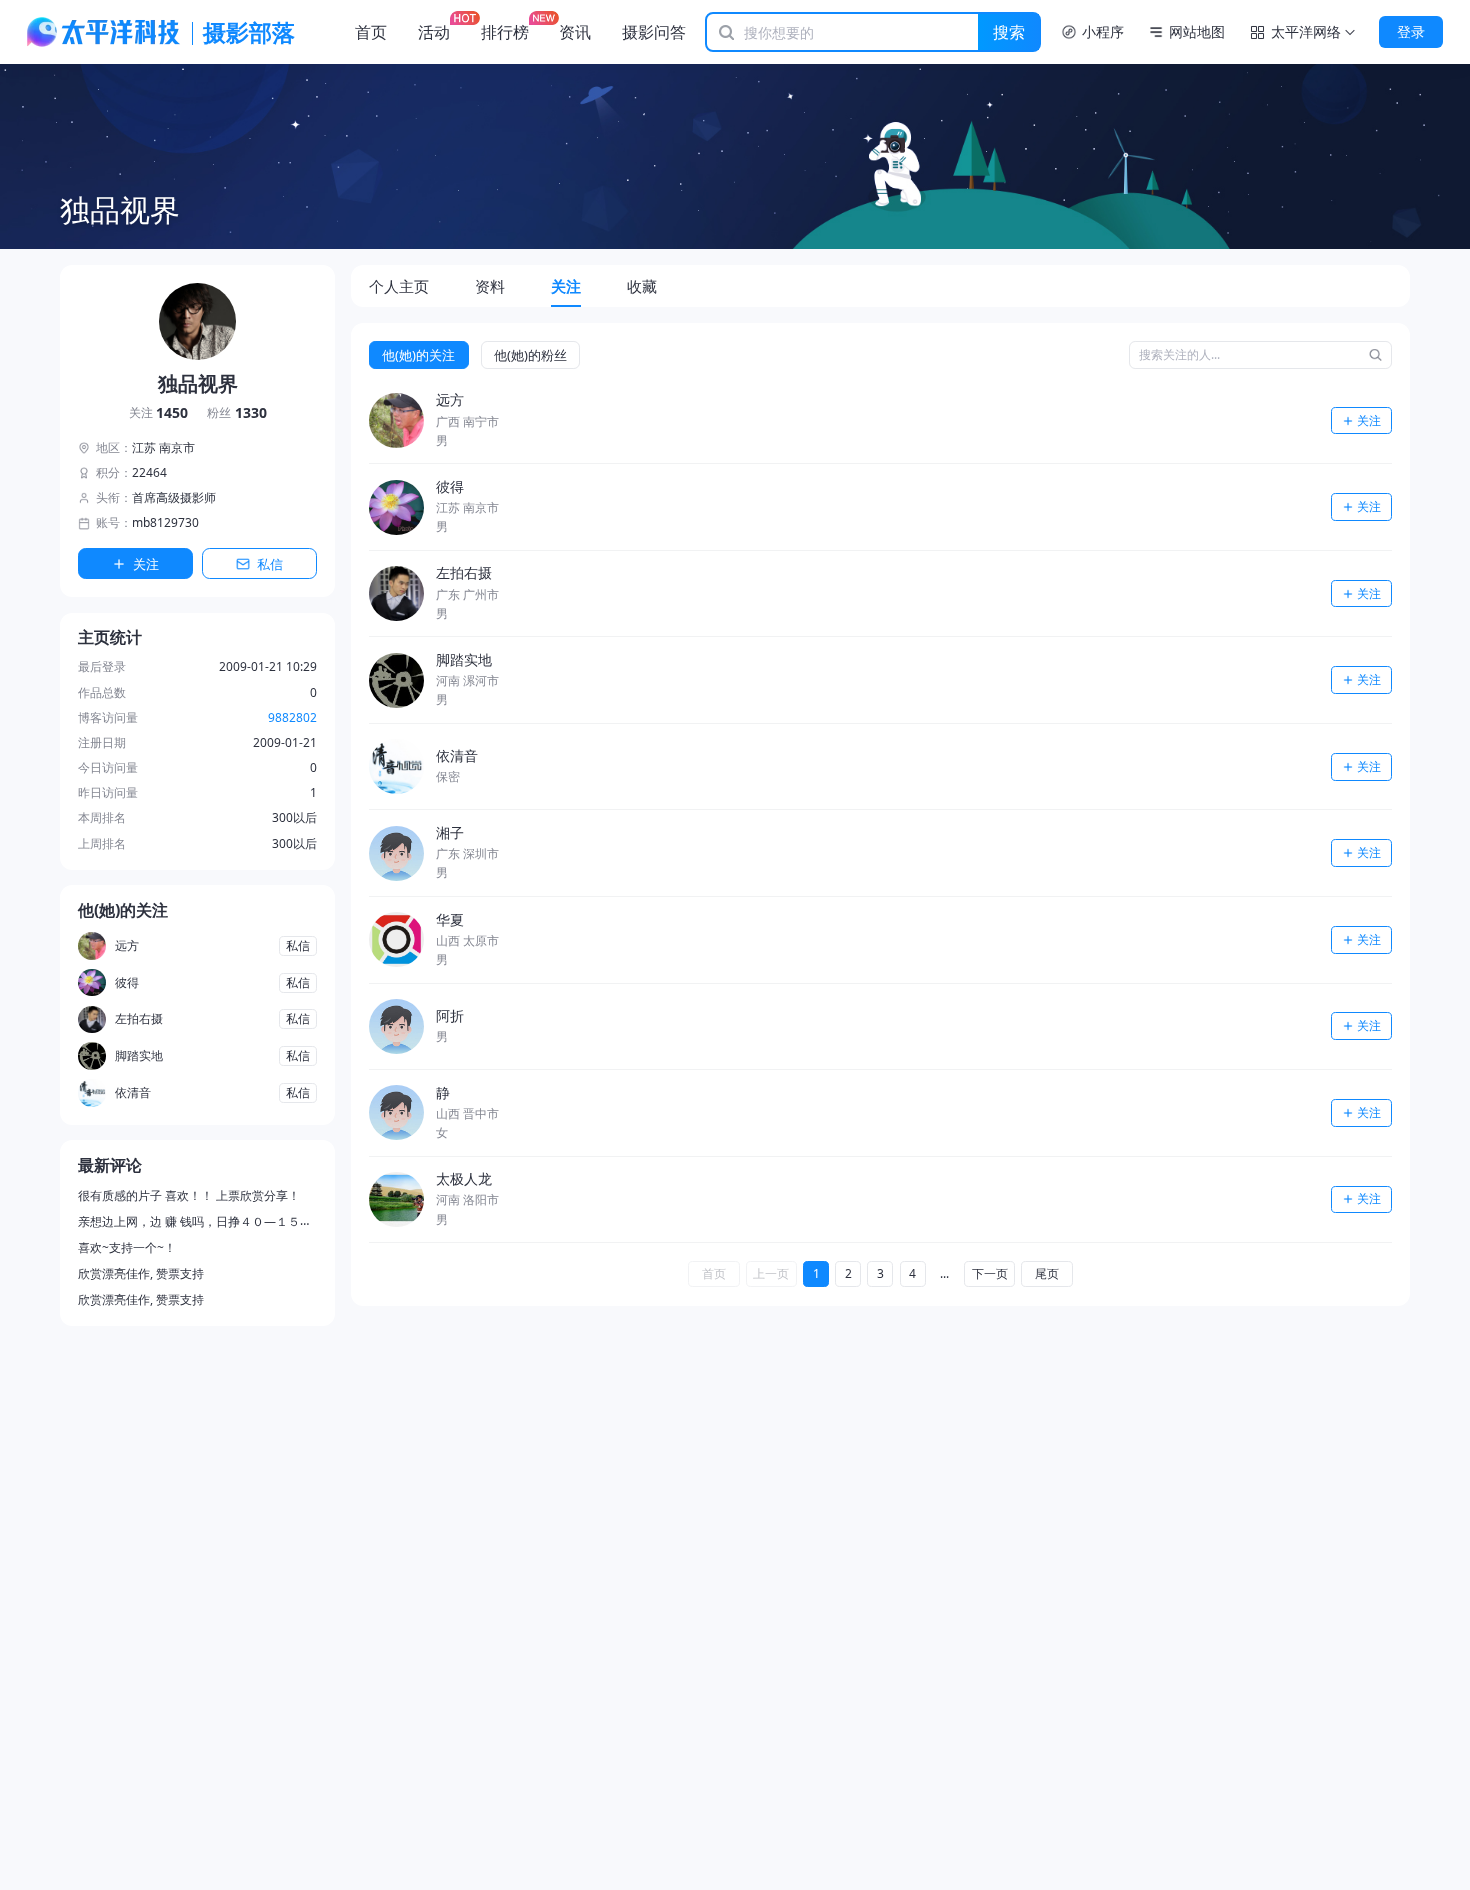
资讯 (575, 32)
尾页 (1047, 1273)
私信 (270, 564)
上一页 (771, 1273)
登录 (1411, 31)
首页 (371, 32)
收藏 (642, 286)
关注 (159, 413)
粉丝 (237, 413)
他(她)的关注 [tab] (418, 355)
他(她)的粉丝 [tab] (530, 355)
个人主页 (399, 286)
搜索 (1009, 32)
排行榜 (505, 32)
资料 (490, 286)
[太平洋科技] (104, 32)
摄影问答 (654, 32)
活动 (434, 32)
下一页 (990, 1273)
